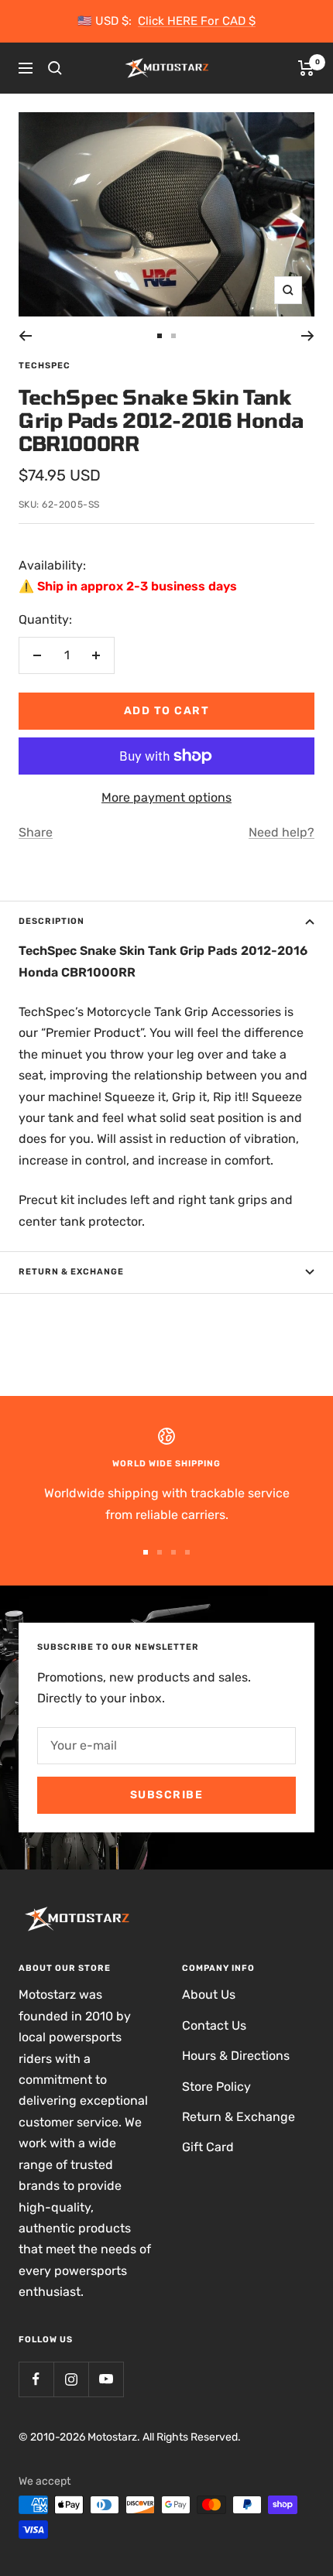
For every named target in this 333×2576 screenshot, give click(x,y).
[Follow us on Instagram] (71, 2379)
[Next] (308, 336)
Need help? (282, 832)
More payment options (166, 797)
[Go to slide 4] (187, 1552)
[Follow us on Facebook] (36, 2379)
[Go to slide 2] (173, 336)
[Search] (55, 68)
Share (36, 832)
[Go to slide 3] (173, 1552)
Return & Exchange (71, 1272)
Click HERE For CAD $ (197, 21)
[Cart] (306, 68)
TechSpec (45, 366)
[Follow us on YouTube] (106, 2379)
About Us (209, 1994)
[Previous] (25, 336)
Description (51, 921)
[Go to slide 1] (160, 336)
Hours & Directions (236, 2056)
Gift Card (208, 2147)
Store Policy (216, 2087)
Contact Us (214, 2025)
